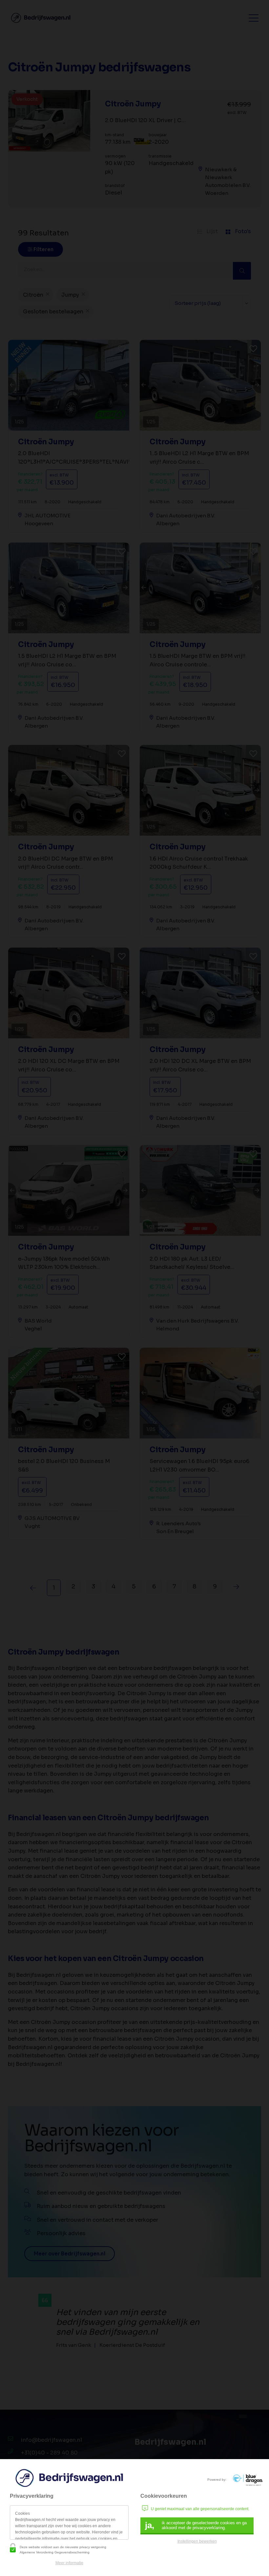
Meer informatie (69, 2563)
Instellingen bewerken (197, 2541)
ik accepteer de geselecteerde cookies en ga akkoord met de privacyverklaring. (196, 2525)
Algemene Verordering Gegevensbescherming (55, 2552)
